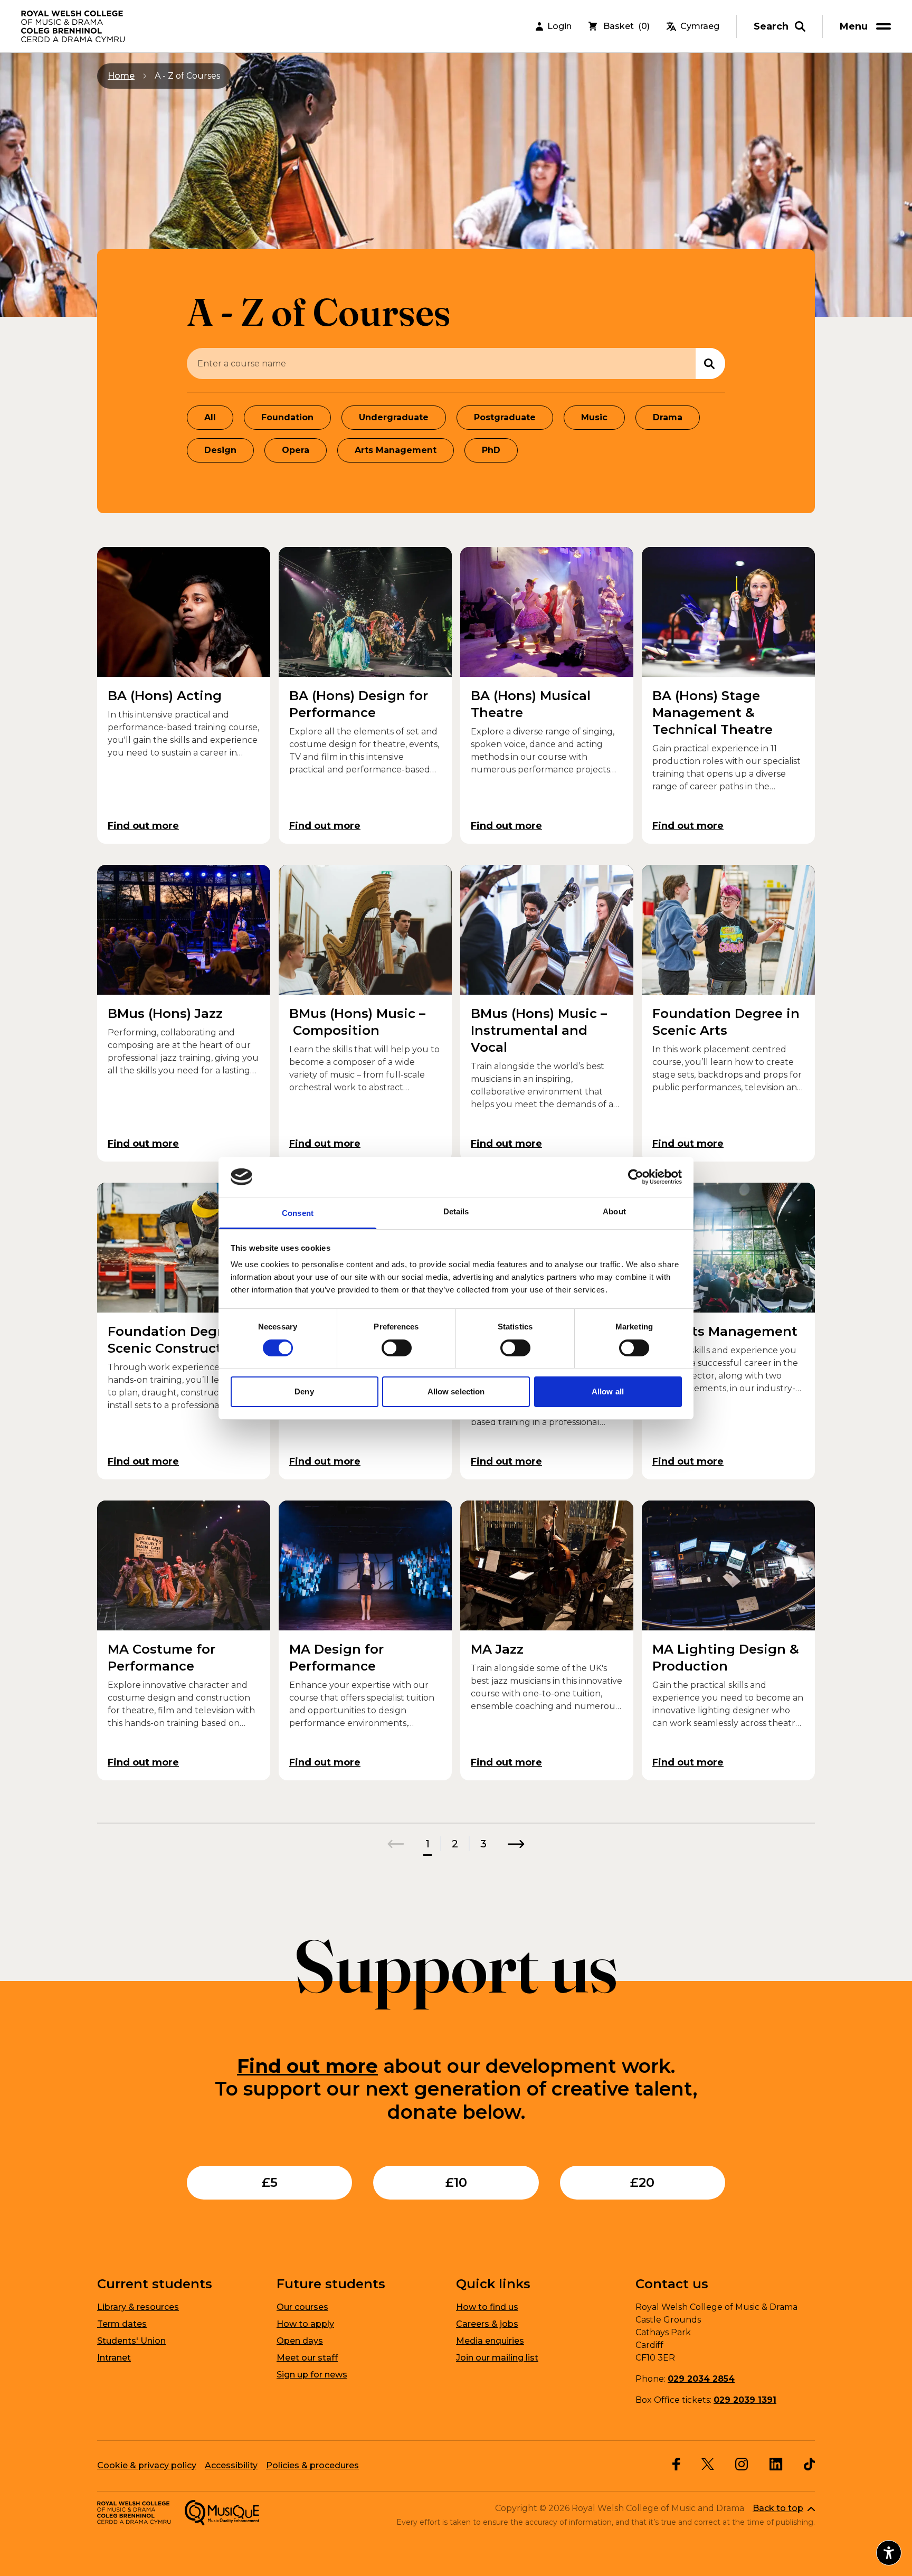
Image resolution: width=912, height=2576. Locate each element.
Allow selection (456, 1391)
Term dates (122, 2324)
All (210, 417)
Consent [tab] (298, 1213)
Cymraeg (700, 26)
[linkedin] (776, 2464)
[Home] (74, 26)
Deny (304, 1391)
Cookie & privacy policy (147, 2465)
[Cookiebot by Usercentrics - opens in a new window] (636, 1177)
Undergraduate (394, 417)
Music (594, 417)
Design (220, 450)
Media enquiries (490, 2341)
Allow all (608, 1391)
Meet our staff (307, 2358)
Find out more (307, 2066)
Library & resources (138, 2307)
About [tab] (614, 1211)
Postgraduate (505, 417)
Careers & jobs (487, 2324)
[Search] (710, 364)
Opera (296, 450)
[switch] (397, 1348)
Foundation (287, 417)
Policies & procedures (312, 2465)
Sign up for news (312, 2375)
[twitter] (708, 2464)
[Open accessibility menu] (889, 2553)
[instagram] (742, 2464)
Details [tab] (456, 1211)
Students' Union (131, 2341)
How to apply (305, 2324)
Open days (300, 2341)
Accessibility (231, 2465)
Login (559, 26)
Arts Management (396, 450)
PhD (491, 450)
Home (121, 76)
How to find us (487, 2307)
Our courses (302, 2307)
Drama (668, 417)
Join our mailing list (497, 2358)
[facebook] (676, 2464)
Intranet (114, 2358)
